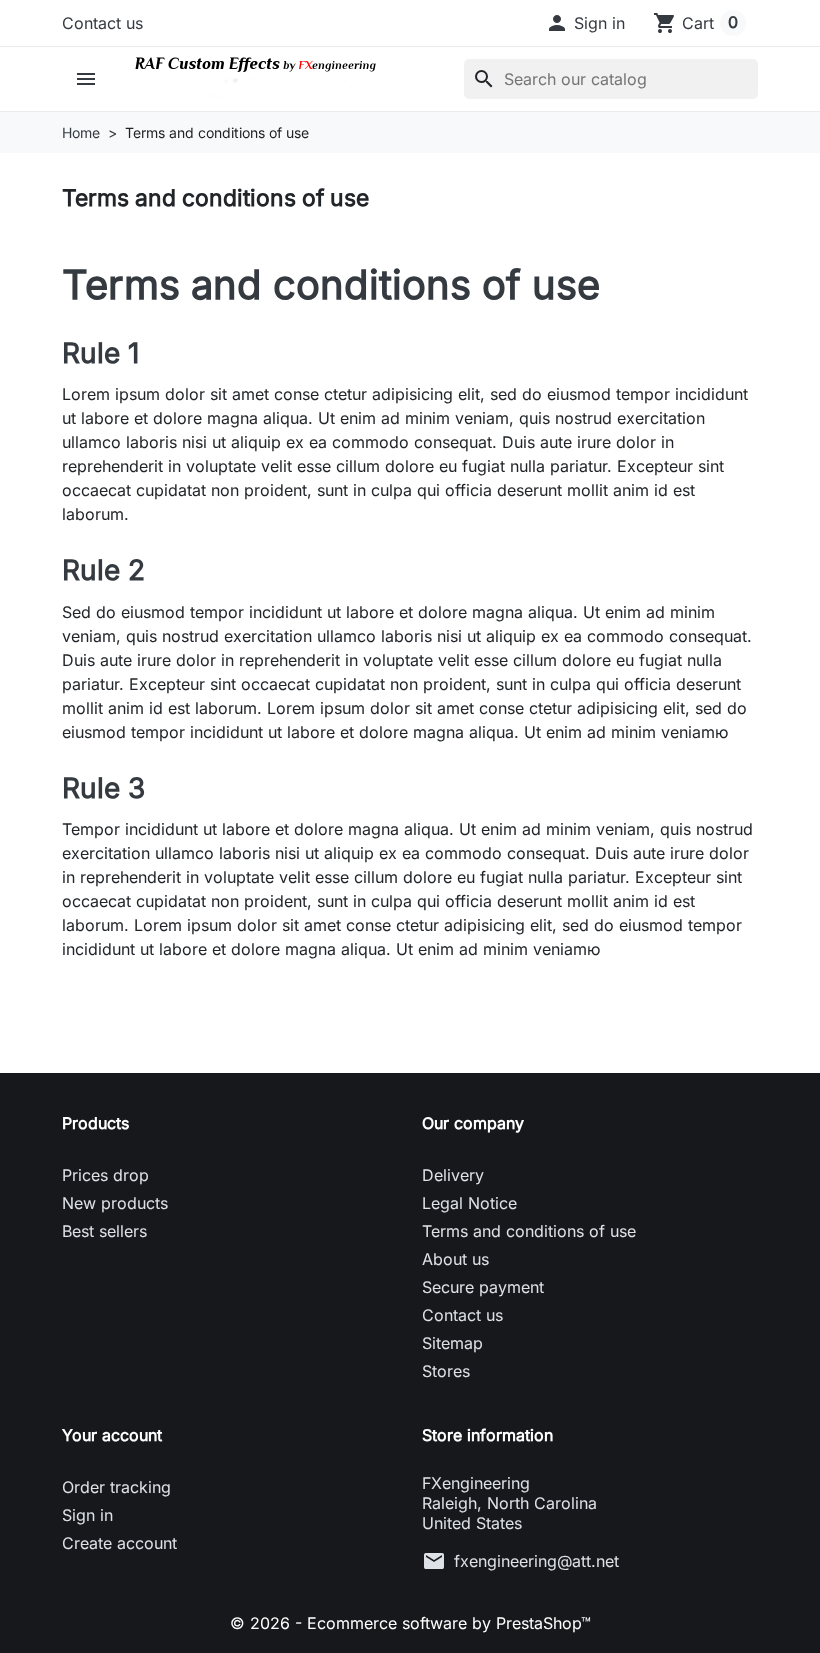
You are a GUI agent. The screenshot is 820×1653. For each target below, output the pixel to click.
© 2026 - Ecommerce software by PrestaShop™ (410, 1623)
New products (115, 1203)
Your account (112, 1435)
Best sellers (104, 1231)
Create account (119, 1543)
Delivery (453, 1175)
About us (455, 1259)
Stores (446, 1371)
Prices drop (105, 1175)
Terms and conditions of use (529, 1231)
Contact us (102, 23)
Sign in (87, 1515)
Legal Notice (469, 1203)
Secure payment (483, 1287)
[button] (585, 23)
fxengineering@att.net (536, 1561)
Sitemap (452, 1343)
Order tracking (116, 1487)
